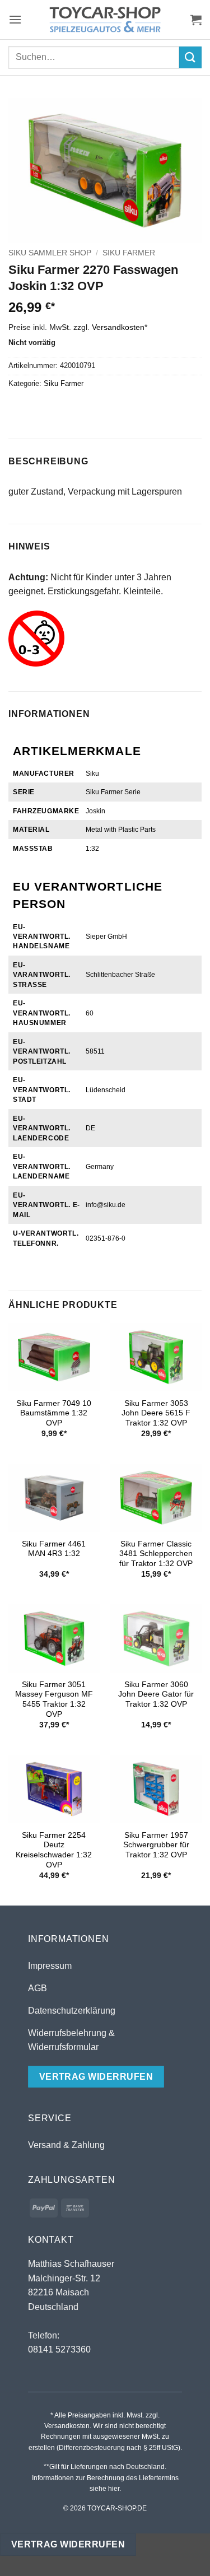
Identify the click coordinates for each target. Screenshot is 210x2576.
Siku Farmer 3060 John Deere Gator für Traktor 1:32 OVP (156, 1694)
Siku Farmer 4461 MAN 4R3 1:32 (54, 1549)
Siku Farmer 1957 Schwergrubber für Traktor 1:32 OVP (156, 1845)
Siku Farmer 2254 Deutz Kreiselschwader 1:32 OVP (54, 1850)
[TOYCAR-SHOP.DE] (105, 20)
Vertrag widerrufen (68, 2544)
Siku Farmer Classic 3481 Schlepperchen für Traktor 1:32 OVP (156, 1554)
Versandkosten (118, 327)
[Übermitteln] (190, 57)
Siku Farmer (129, 253)
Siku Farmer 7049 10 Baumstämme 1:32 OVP (54, 1413)
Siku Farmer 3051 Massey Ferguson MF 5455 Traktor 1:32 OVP (54, 1699)
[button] (15, 19)
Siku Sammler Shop (50, 253)
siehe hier (104, 2489)
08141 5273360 (59, 2349)
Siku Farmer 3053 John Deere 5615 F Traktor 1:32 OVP (156, 1413)
